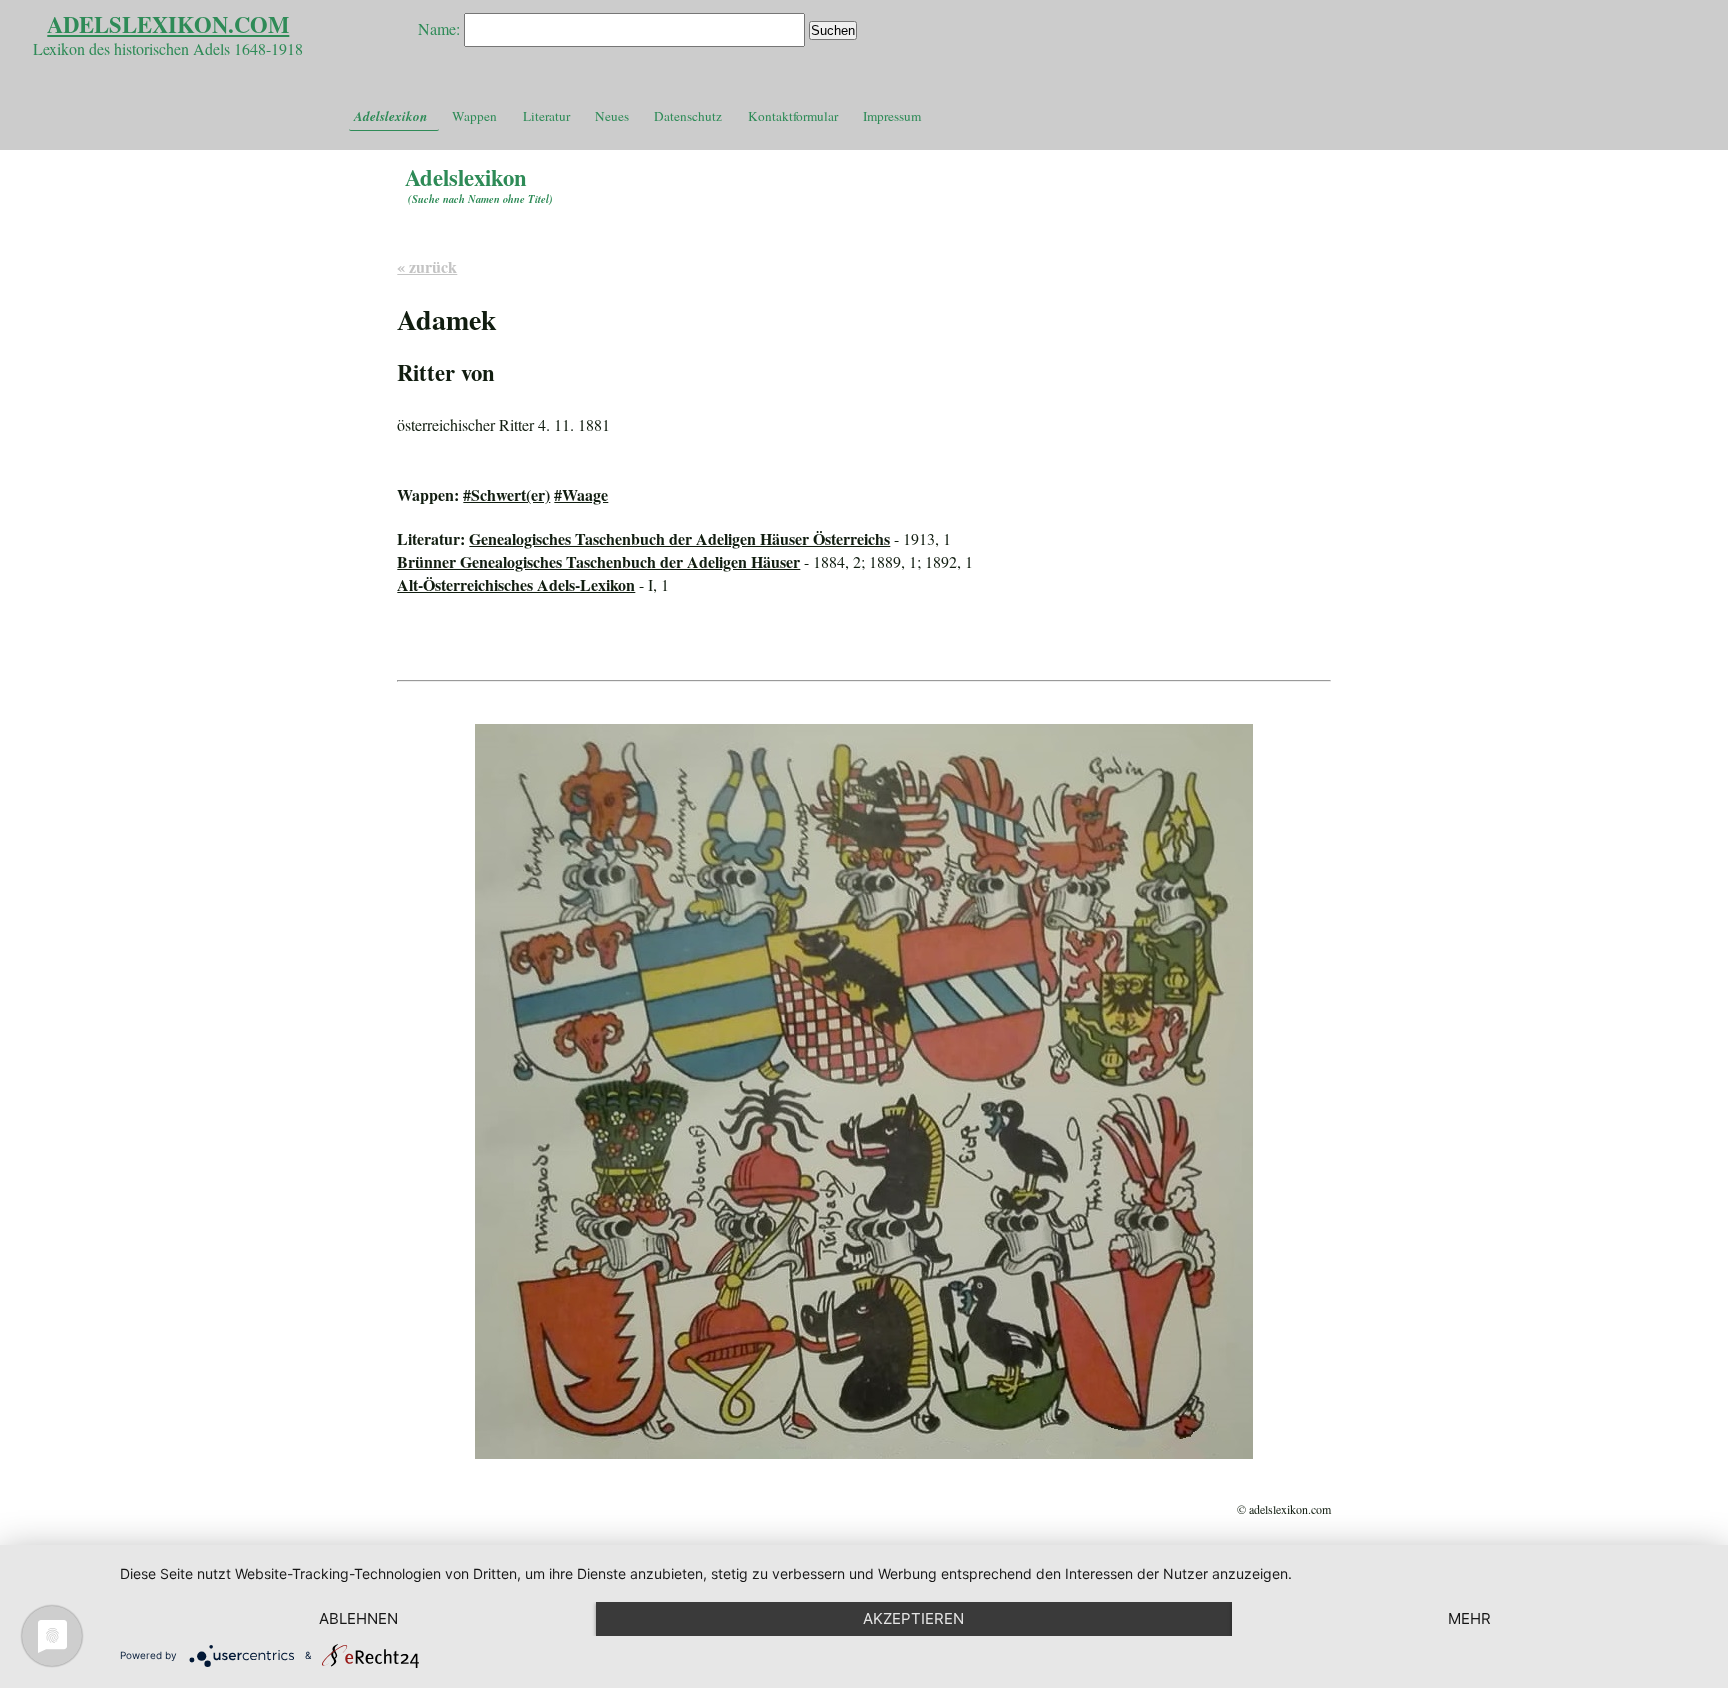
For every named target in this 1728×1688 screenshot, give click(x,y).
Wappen (474, 116)
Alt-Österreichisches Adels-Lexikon (516, 584)
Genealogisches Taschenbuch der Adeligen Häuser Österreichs (679, 538)
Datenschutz (688, 116)
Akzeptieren (913, 1618)
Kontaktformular (793, 116)
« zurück (427, 266)
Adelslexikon (390, 116)
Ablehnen (358, 1618)
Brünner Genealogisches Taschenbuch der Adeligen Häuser (598, 561)
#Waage (581, 494)
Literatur (546, 116)
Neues (612, 116)
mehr (1469, 1618)
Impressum (892, 116)
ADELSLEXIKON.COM (168, 24)
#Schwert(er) (506, 494)
